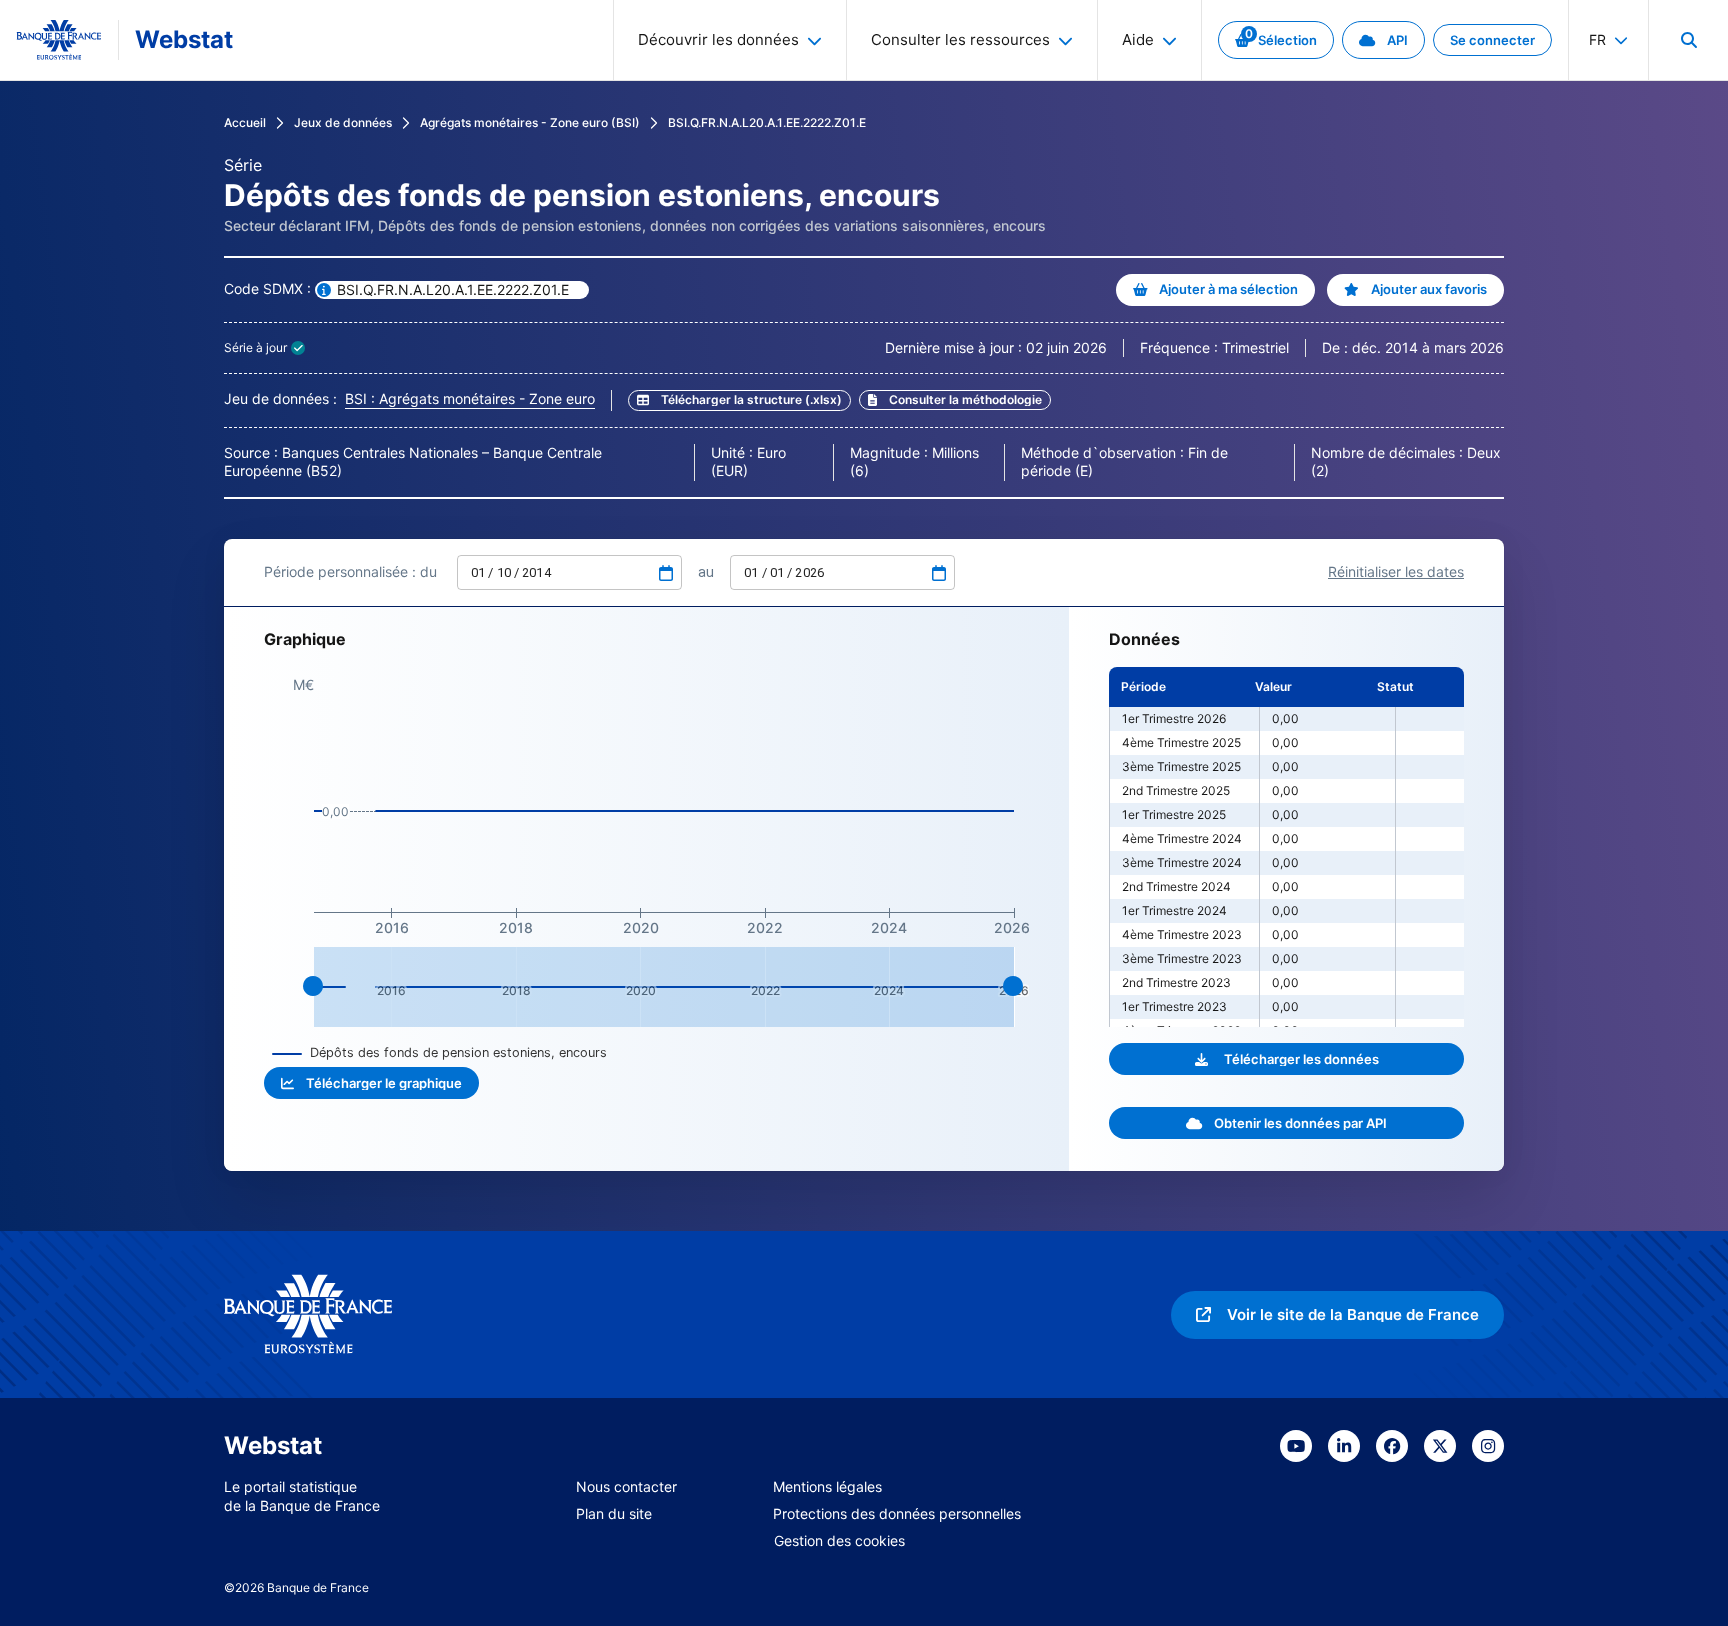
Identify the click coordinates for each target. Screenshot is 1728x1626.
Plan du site (614, 1513)
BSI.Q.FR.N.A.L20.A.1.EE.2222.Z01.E (767, 122)
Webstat (184, 39)
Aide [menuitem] (1138, 39)
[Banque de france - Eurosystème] (59, 40)
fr (1597, 39)
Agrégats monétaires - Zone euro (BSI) (530, 122)
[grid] (1286, 847)
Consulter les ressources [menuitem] (960, 39)
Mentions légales (827, 1486)
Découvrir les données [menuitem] (718, 39)
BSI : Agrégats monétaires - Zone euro (470, 398)
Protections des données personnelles (897, 1513)
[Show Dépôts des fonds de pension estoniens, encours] (440, 1052)
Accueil (245, 122)
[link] (1276, 40)
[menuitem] (1688, 40)
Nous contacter (626, 1486)
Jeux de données (343, 122)
